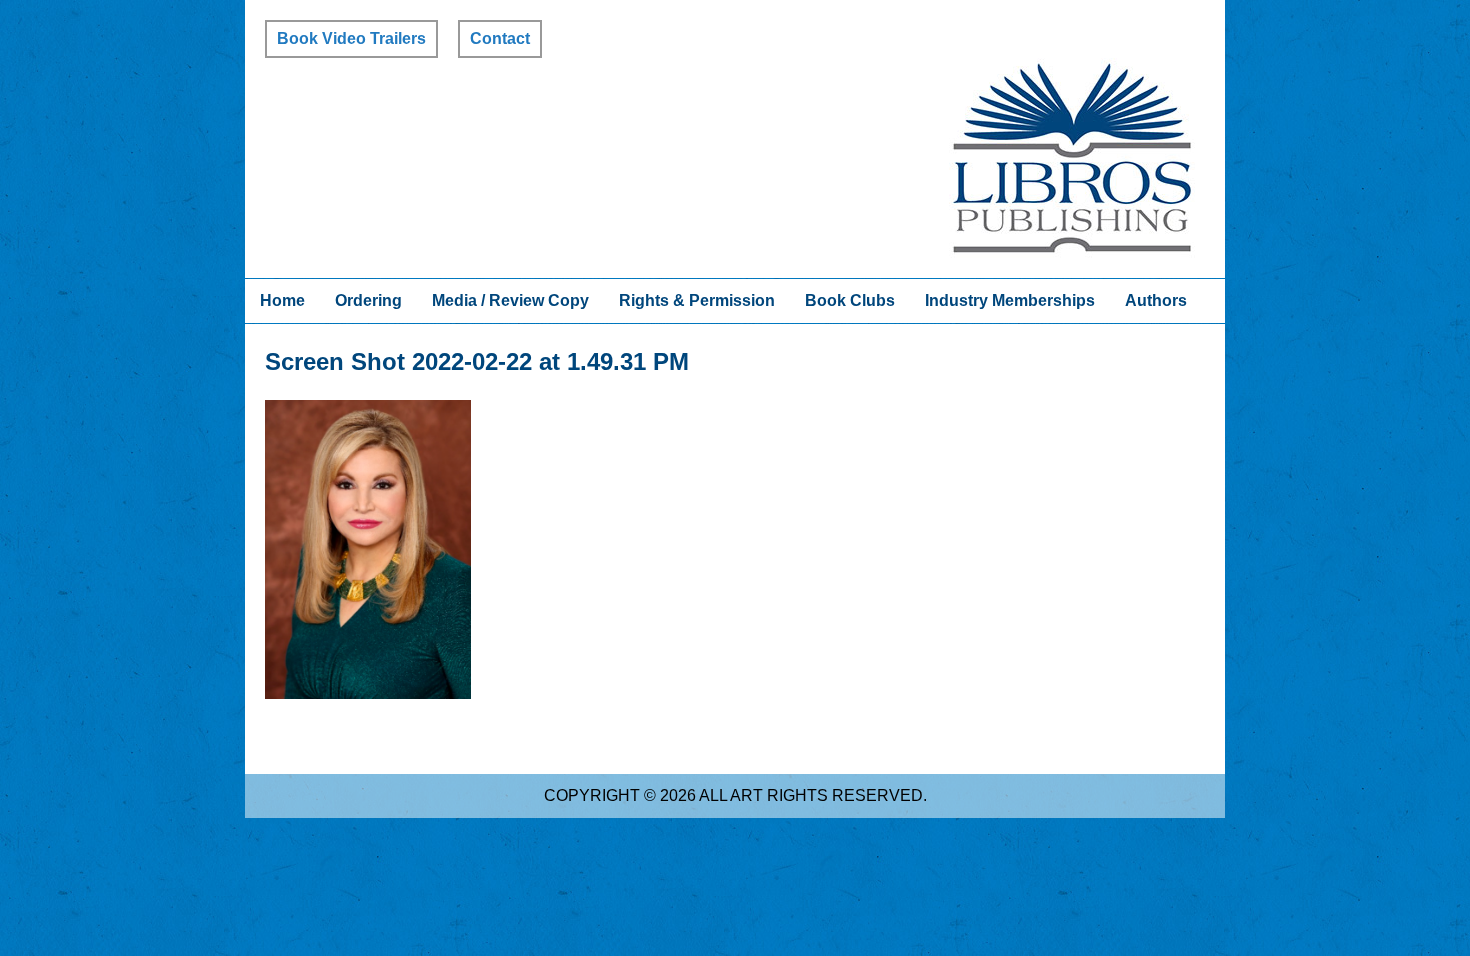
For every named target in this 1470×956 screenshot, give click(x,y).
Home (282, 300)
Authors (1156, 300)
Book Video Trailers (351, 38)
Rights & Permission (697, 300)
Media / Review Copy (510, 300)
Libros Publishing (1072, 158)
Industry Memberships (1010, 300)
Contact (500, 38)
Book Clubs (850, 300)
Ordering (368, 300)
